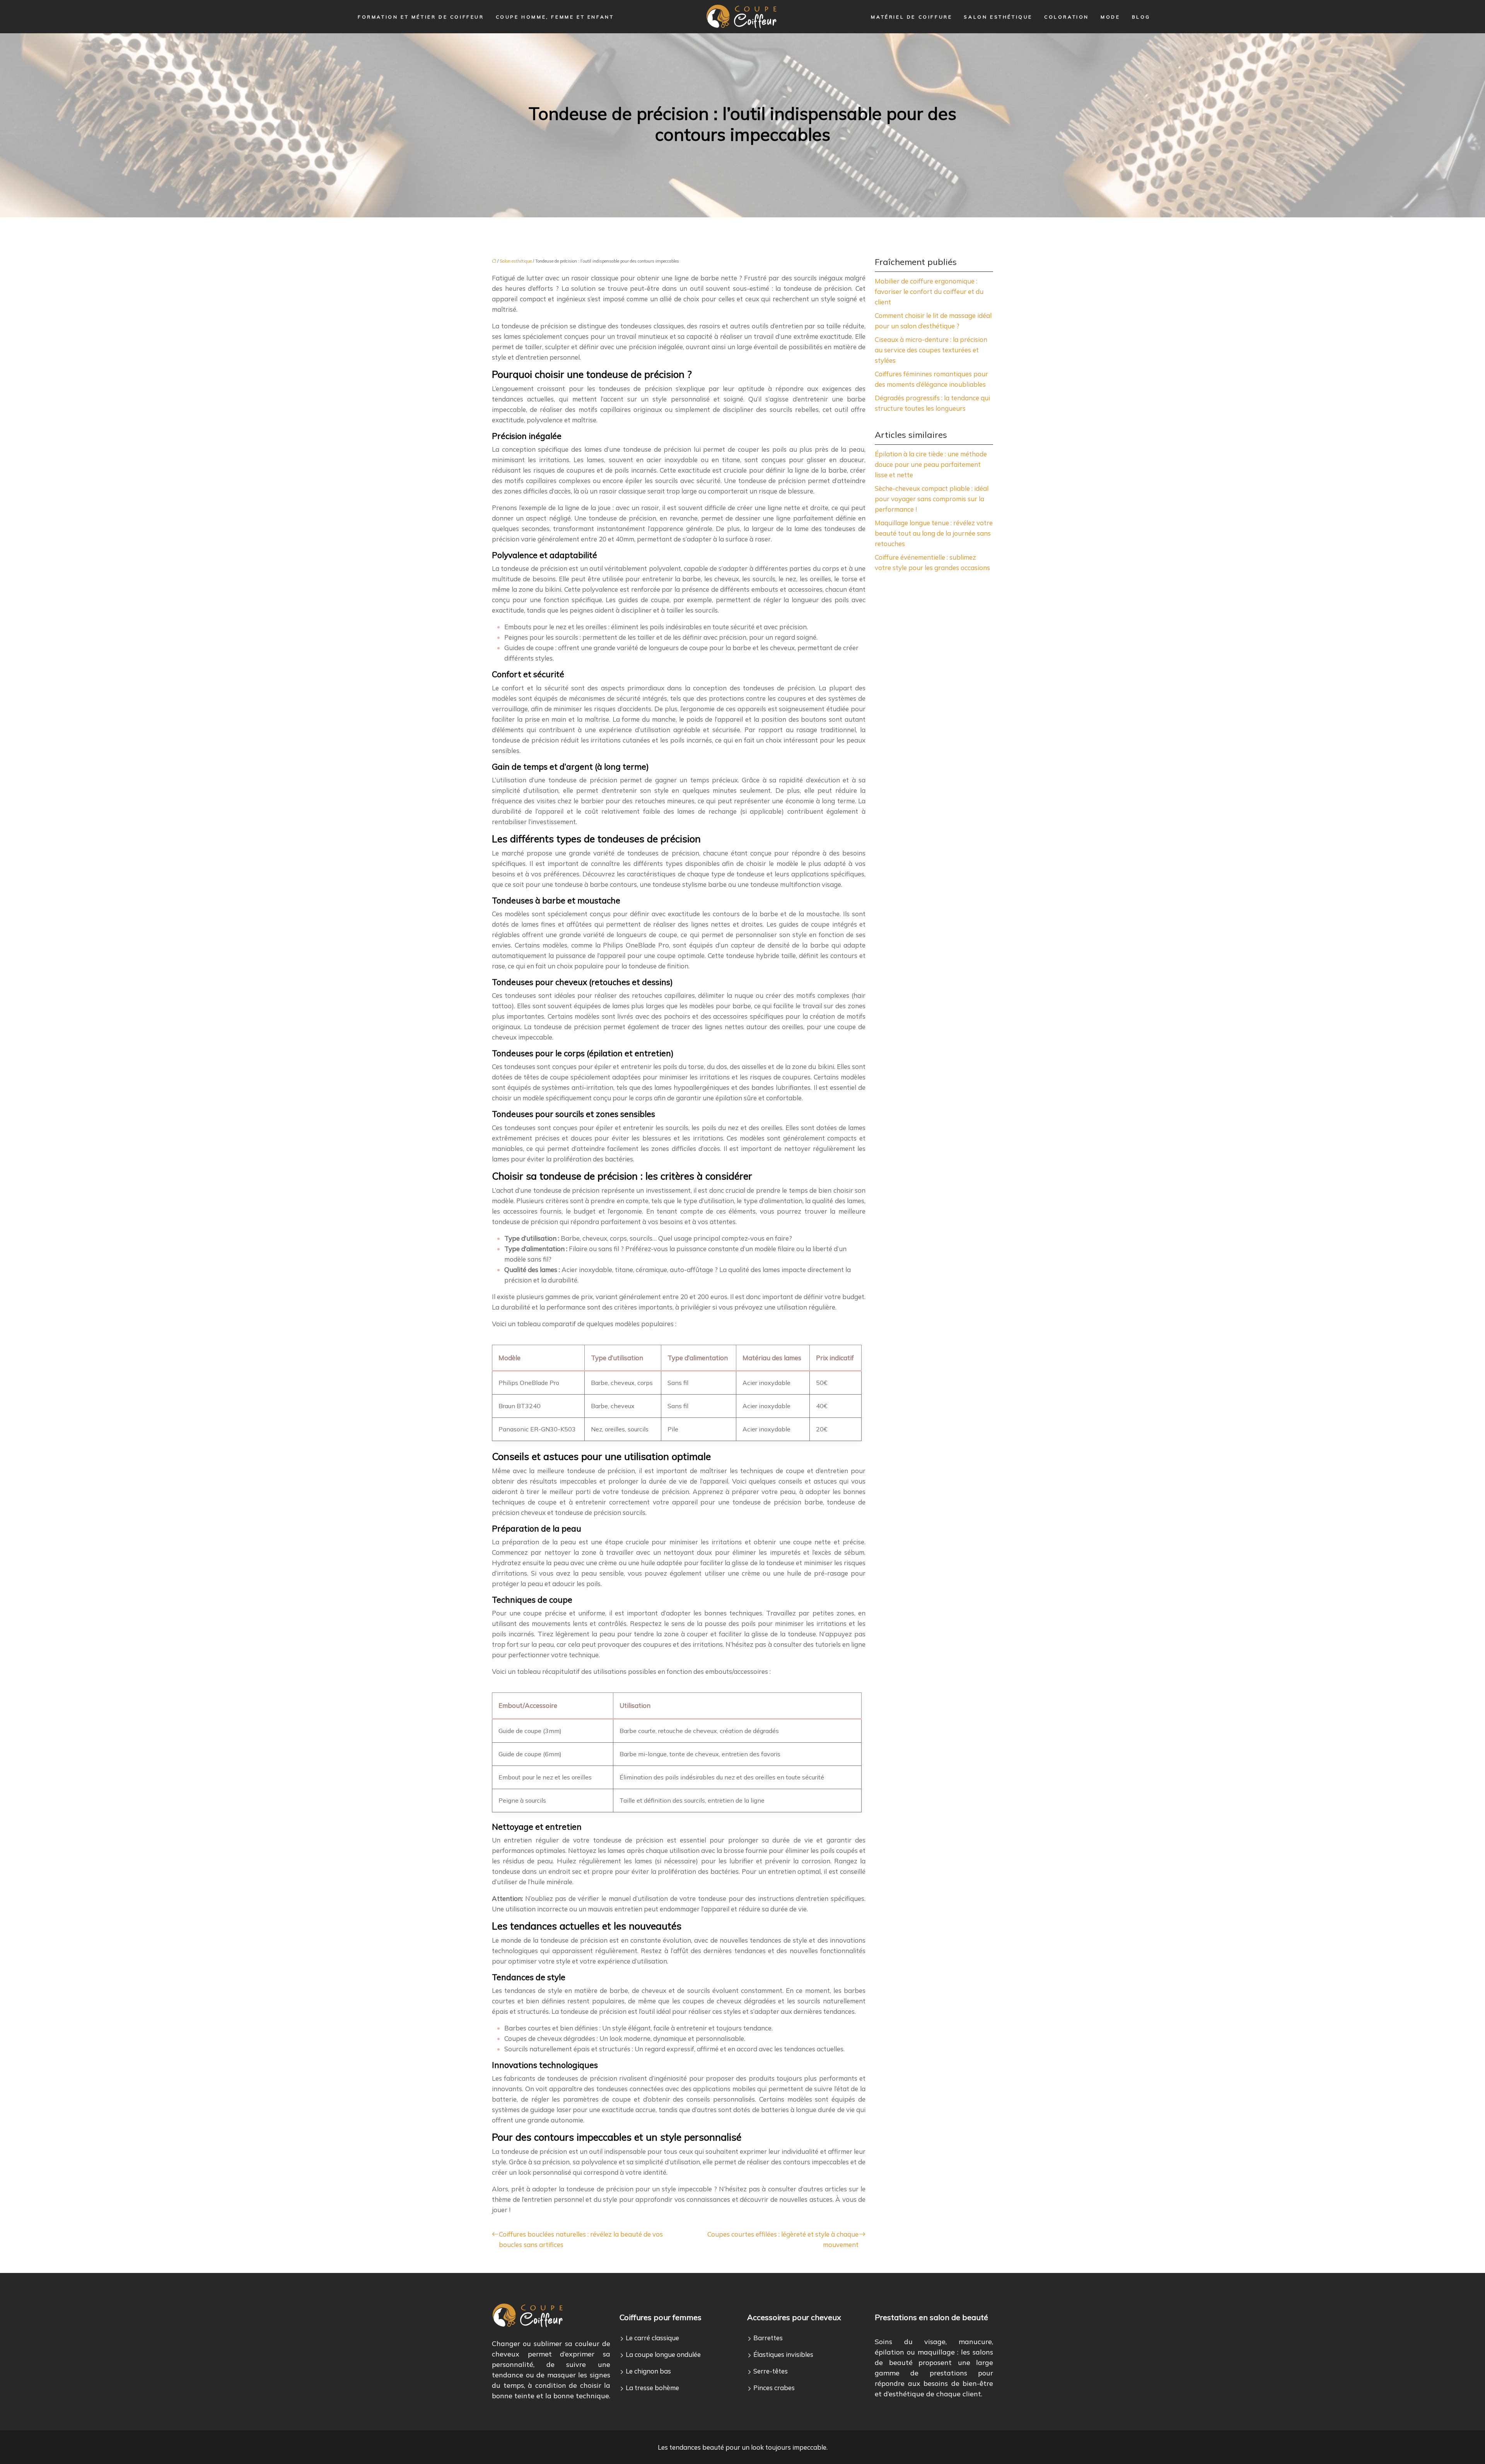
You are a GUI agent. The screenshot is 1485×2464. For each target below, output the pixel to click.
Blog (1141, 17)
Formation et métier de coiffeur (421, 17)
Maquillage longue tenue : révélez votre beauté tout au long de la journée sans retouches (934, 533)
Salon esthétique (998, 17)
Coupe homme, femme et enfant (555, 17)
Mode (1110, 17)
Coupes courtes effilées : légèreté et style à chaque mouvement (783, 2239)
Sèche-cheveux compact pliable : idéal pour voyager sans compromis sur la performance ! (932, 499)
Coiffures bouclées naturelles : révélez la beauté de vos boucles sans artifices (581, 2239)
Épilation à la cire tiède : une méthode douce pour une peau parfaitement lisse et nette (931, 464)
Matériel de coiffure (911, 17)
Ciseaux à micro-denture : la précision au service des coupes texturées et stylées (931, 350)
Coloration (1067, 17)
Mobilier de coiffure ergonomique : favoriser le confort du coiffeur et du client (929, 291)
